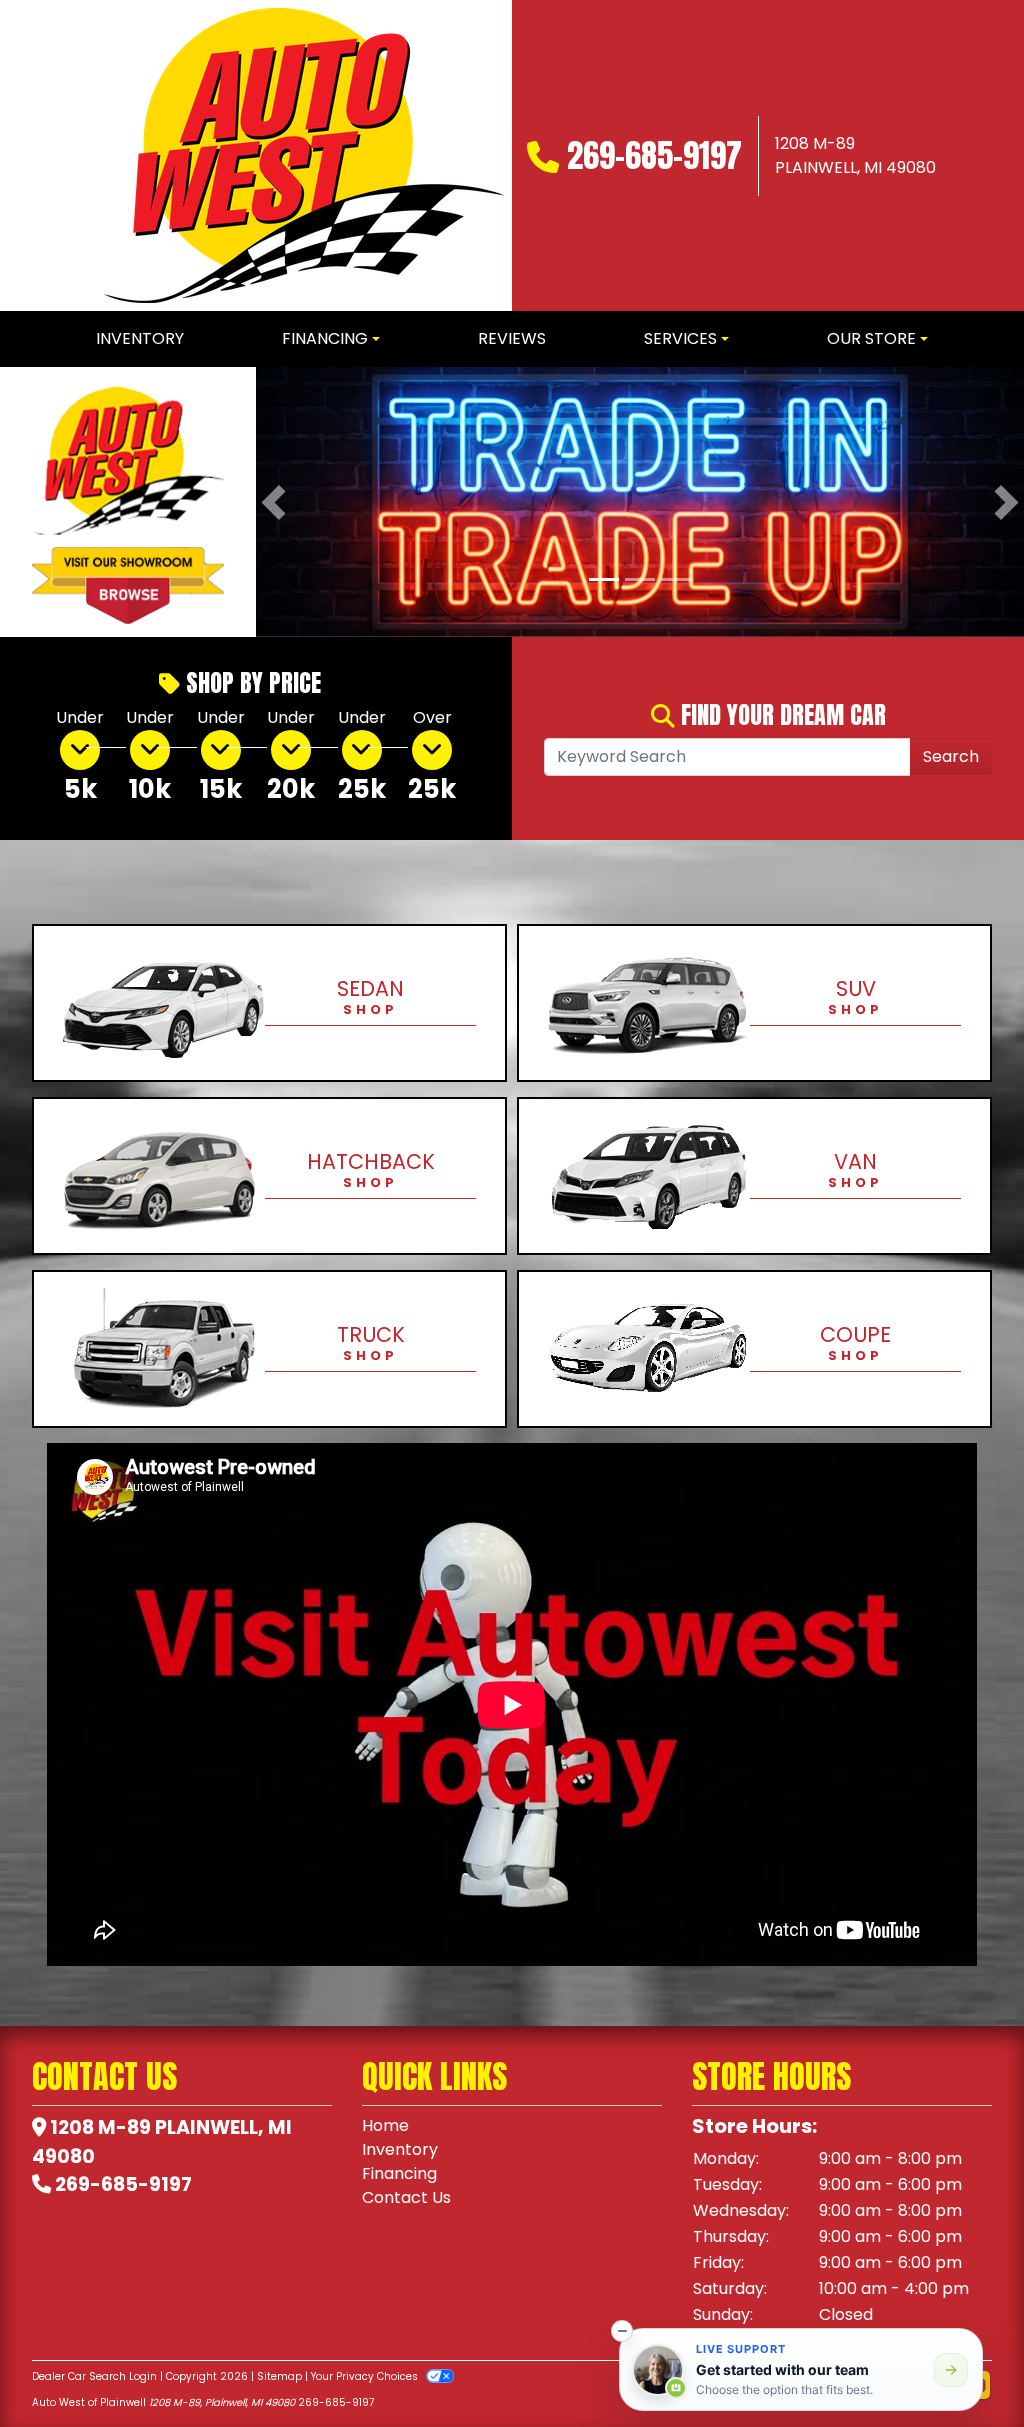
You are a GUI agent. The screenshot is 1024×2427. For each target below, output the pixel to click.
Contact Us (406, 2197)
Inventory (400, 2149)
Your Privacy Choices (366, 2376)
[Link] (640, 500)
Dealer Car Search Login (94, 2376)
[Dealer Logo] (304, 155)
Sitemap (279, 2376)
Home (385, 2125)
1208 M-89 (100, 2127)
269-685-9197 (654, 155)
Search (951, 756)
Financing (399, 2173)
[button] (273, 502)
